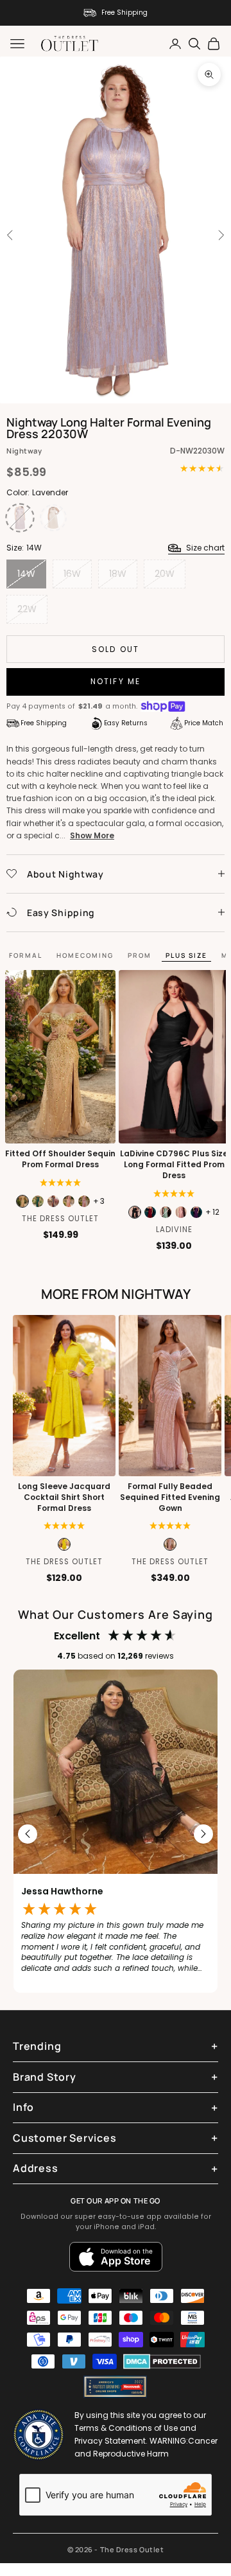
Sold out (116, 649)
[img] (61, 1183)
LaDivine (174, 1230)
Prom (140, 955)
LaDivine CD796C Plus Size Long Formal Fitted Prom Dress (174, 1165)
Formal (26, 955)
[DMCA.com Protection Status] (162, 2361)
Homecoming (85, 955)
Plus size (186, 955)
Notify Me (116, 681)
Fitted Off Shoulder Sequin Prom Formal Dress (60, 1159)
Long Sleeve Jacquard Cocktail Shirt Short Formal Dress (64, 1497)
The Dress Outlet (60, 1219)
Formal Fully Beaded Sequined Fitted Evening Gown (170, 1497)
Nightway (24, 451)
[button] (64, 1526)
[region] (116, 1835)
